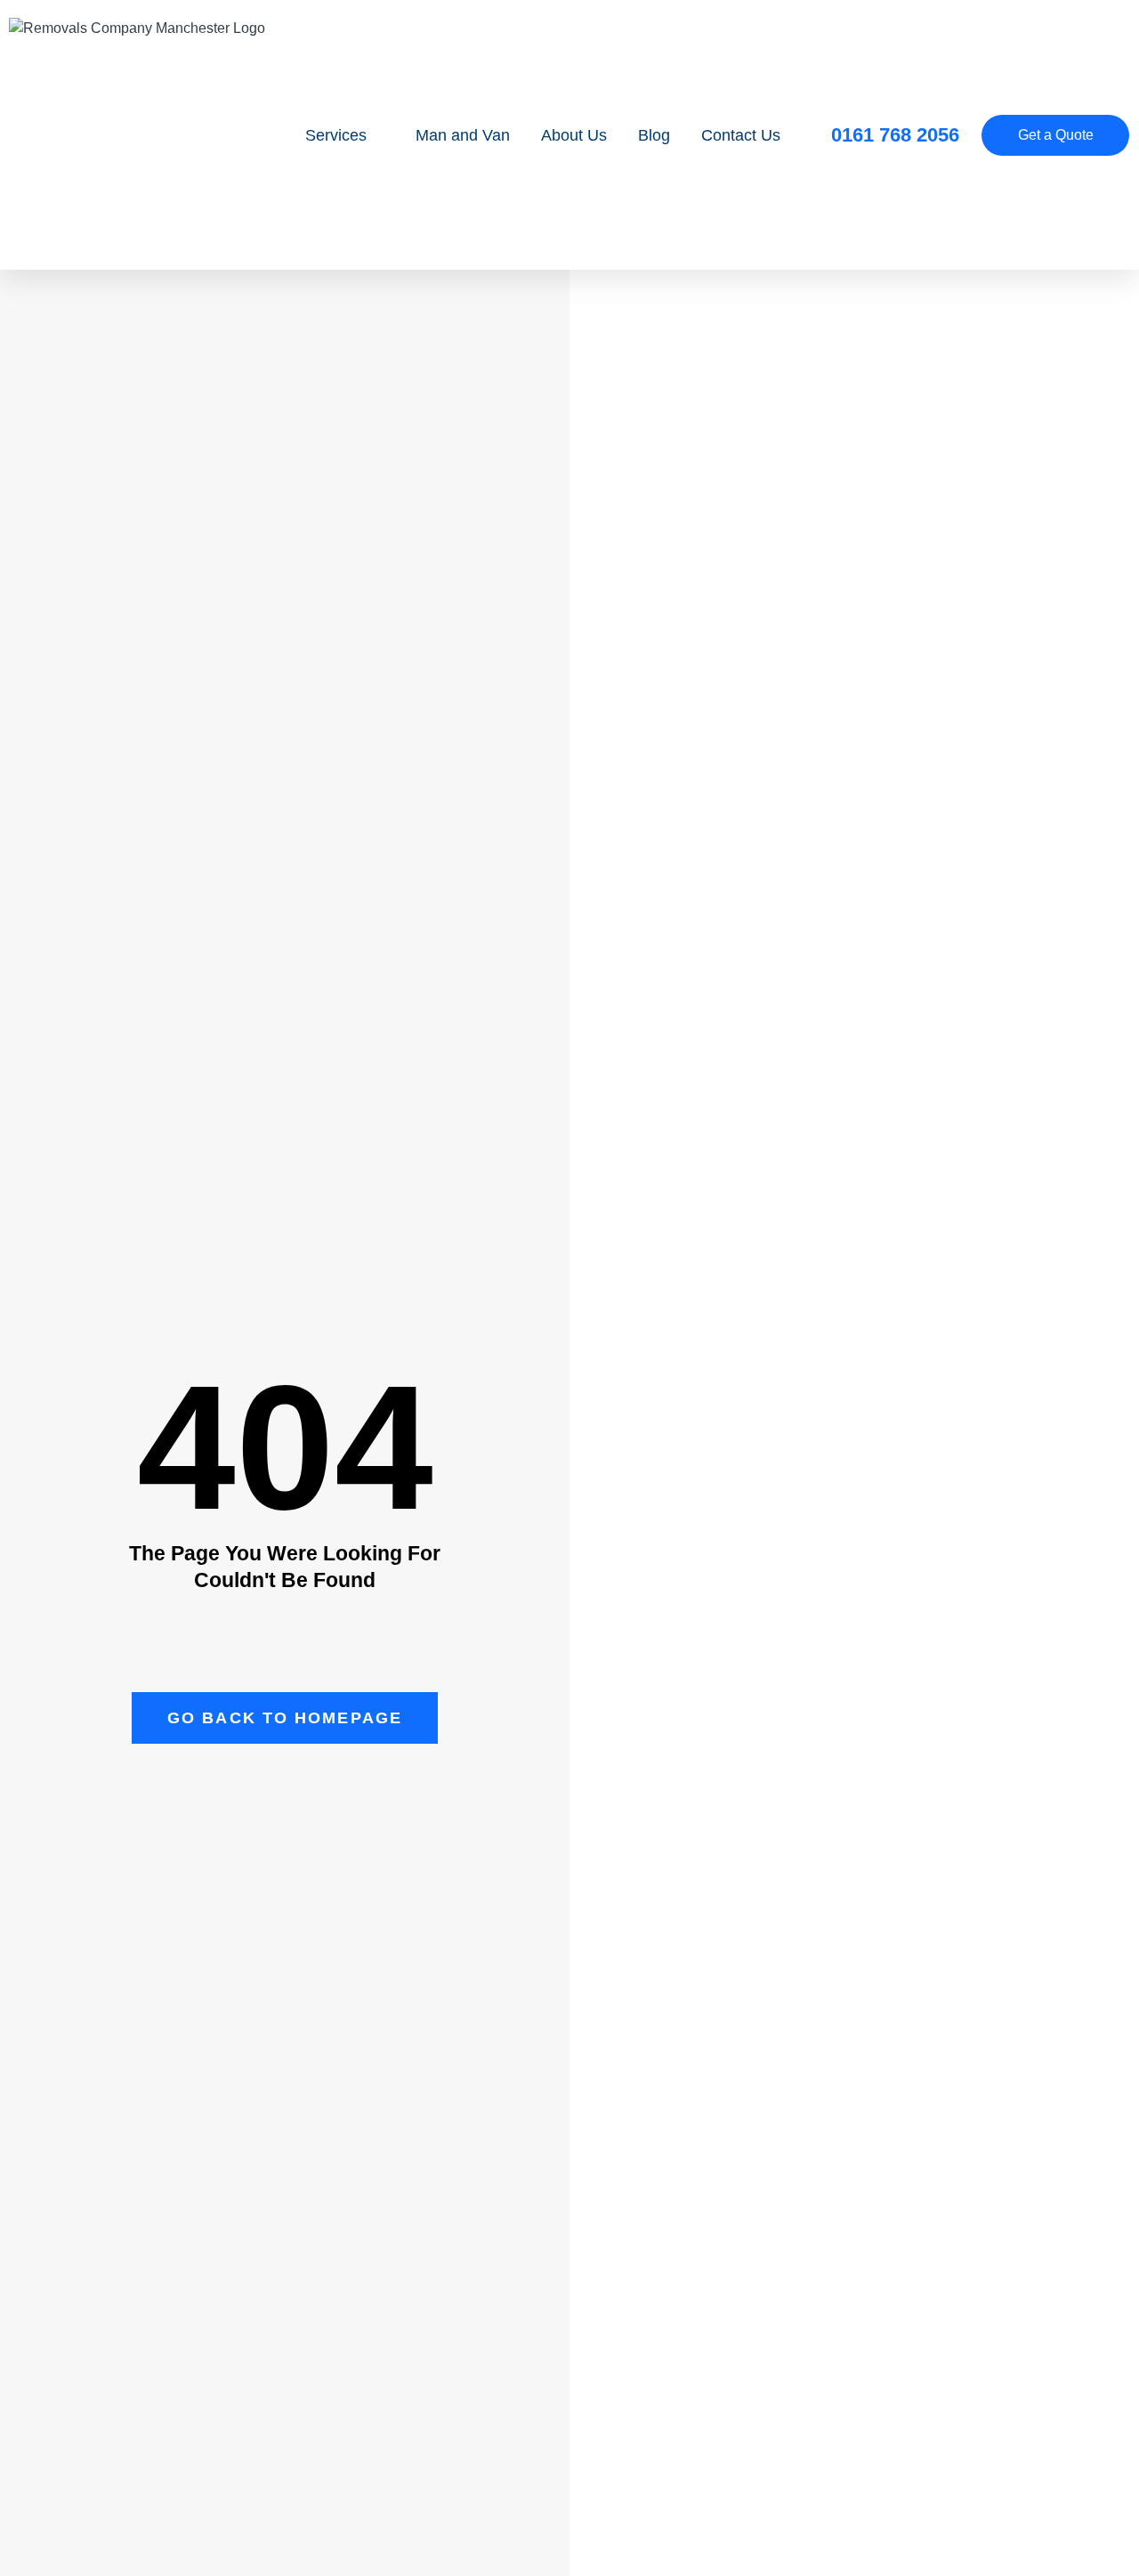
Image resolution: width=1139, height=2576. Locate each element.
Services (336, 135)
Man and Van (463, 135)
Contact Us (741, 135)
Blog (654, 135)
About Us (574, 135)
